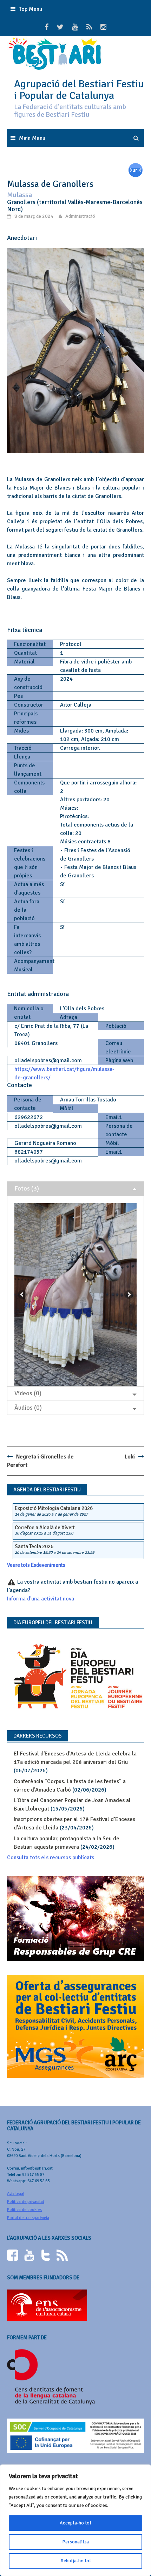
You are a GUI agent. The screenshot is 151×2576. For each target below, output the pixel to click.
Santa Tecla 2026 (34, 1546)
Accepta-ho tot (75, 2523)
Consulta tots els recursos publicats (51, 1857)
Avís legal (16, 2194)
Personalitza (75, 2542)
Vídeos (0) (28, 1393)
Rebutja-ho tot (76, 2561)
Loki (130, 1457)
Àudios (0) (28, 1408)
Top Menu (31, 9)
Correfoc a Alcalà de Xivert (45, 1528)
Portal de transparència (28, 2218)
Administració (80, 216)
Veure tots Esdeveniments (36, 1565)
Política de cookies (24, 2210)
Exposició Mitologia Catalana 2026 (54, 1508)
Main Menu (32, 138)
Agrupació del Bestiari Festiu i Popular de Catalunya (79, 90)
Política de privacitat (26, 2202)
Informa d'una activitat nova (41, 1599)
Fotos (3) (27, 1188)
